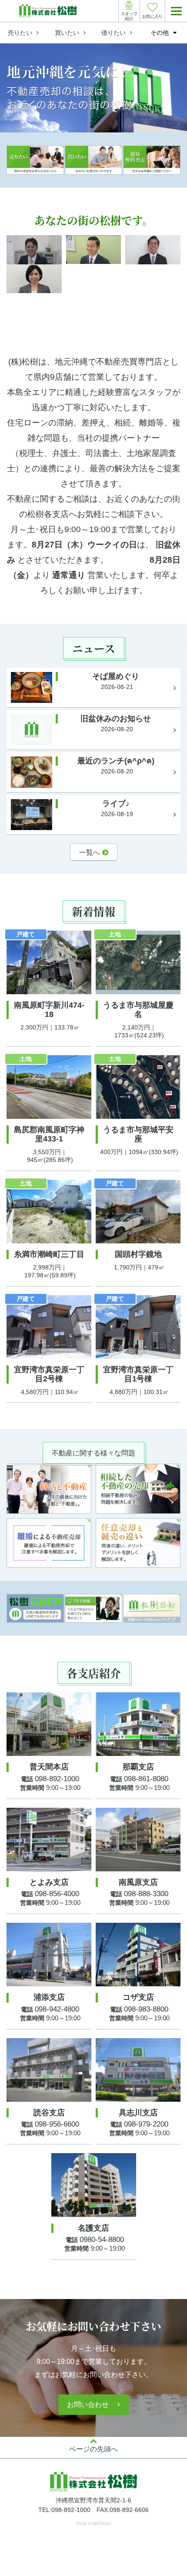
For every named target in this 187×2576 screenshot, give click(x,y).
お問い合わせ (88, 2405)
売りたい (20, 33)
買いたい (67, 33)
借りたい (114, 33)
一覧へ (90, 852)
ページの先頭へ (93, 2449)
